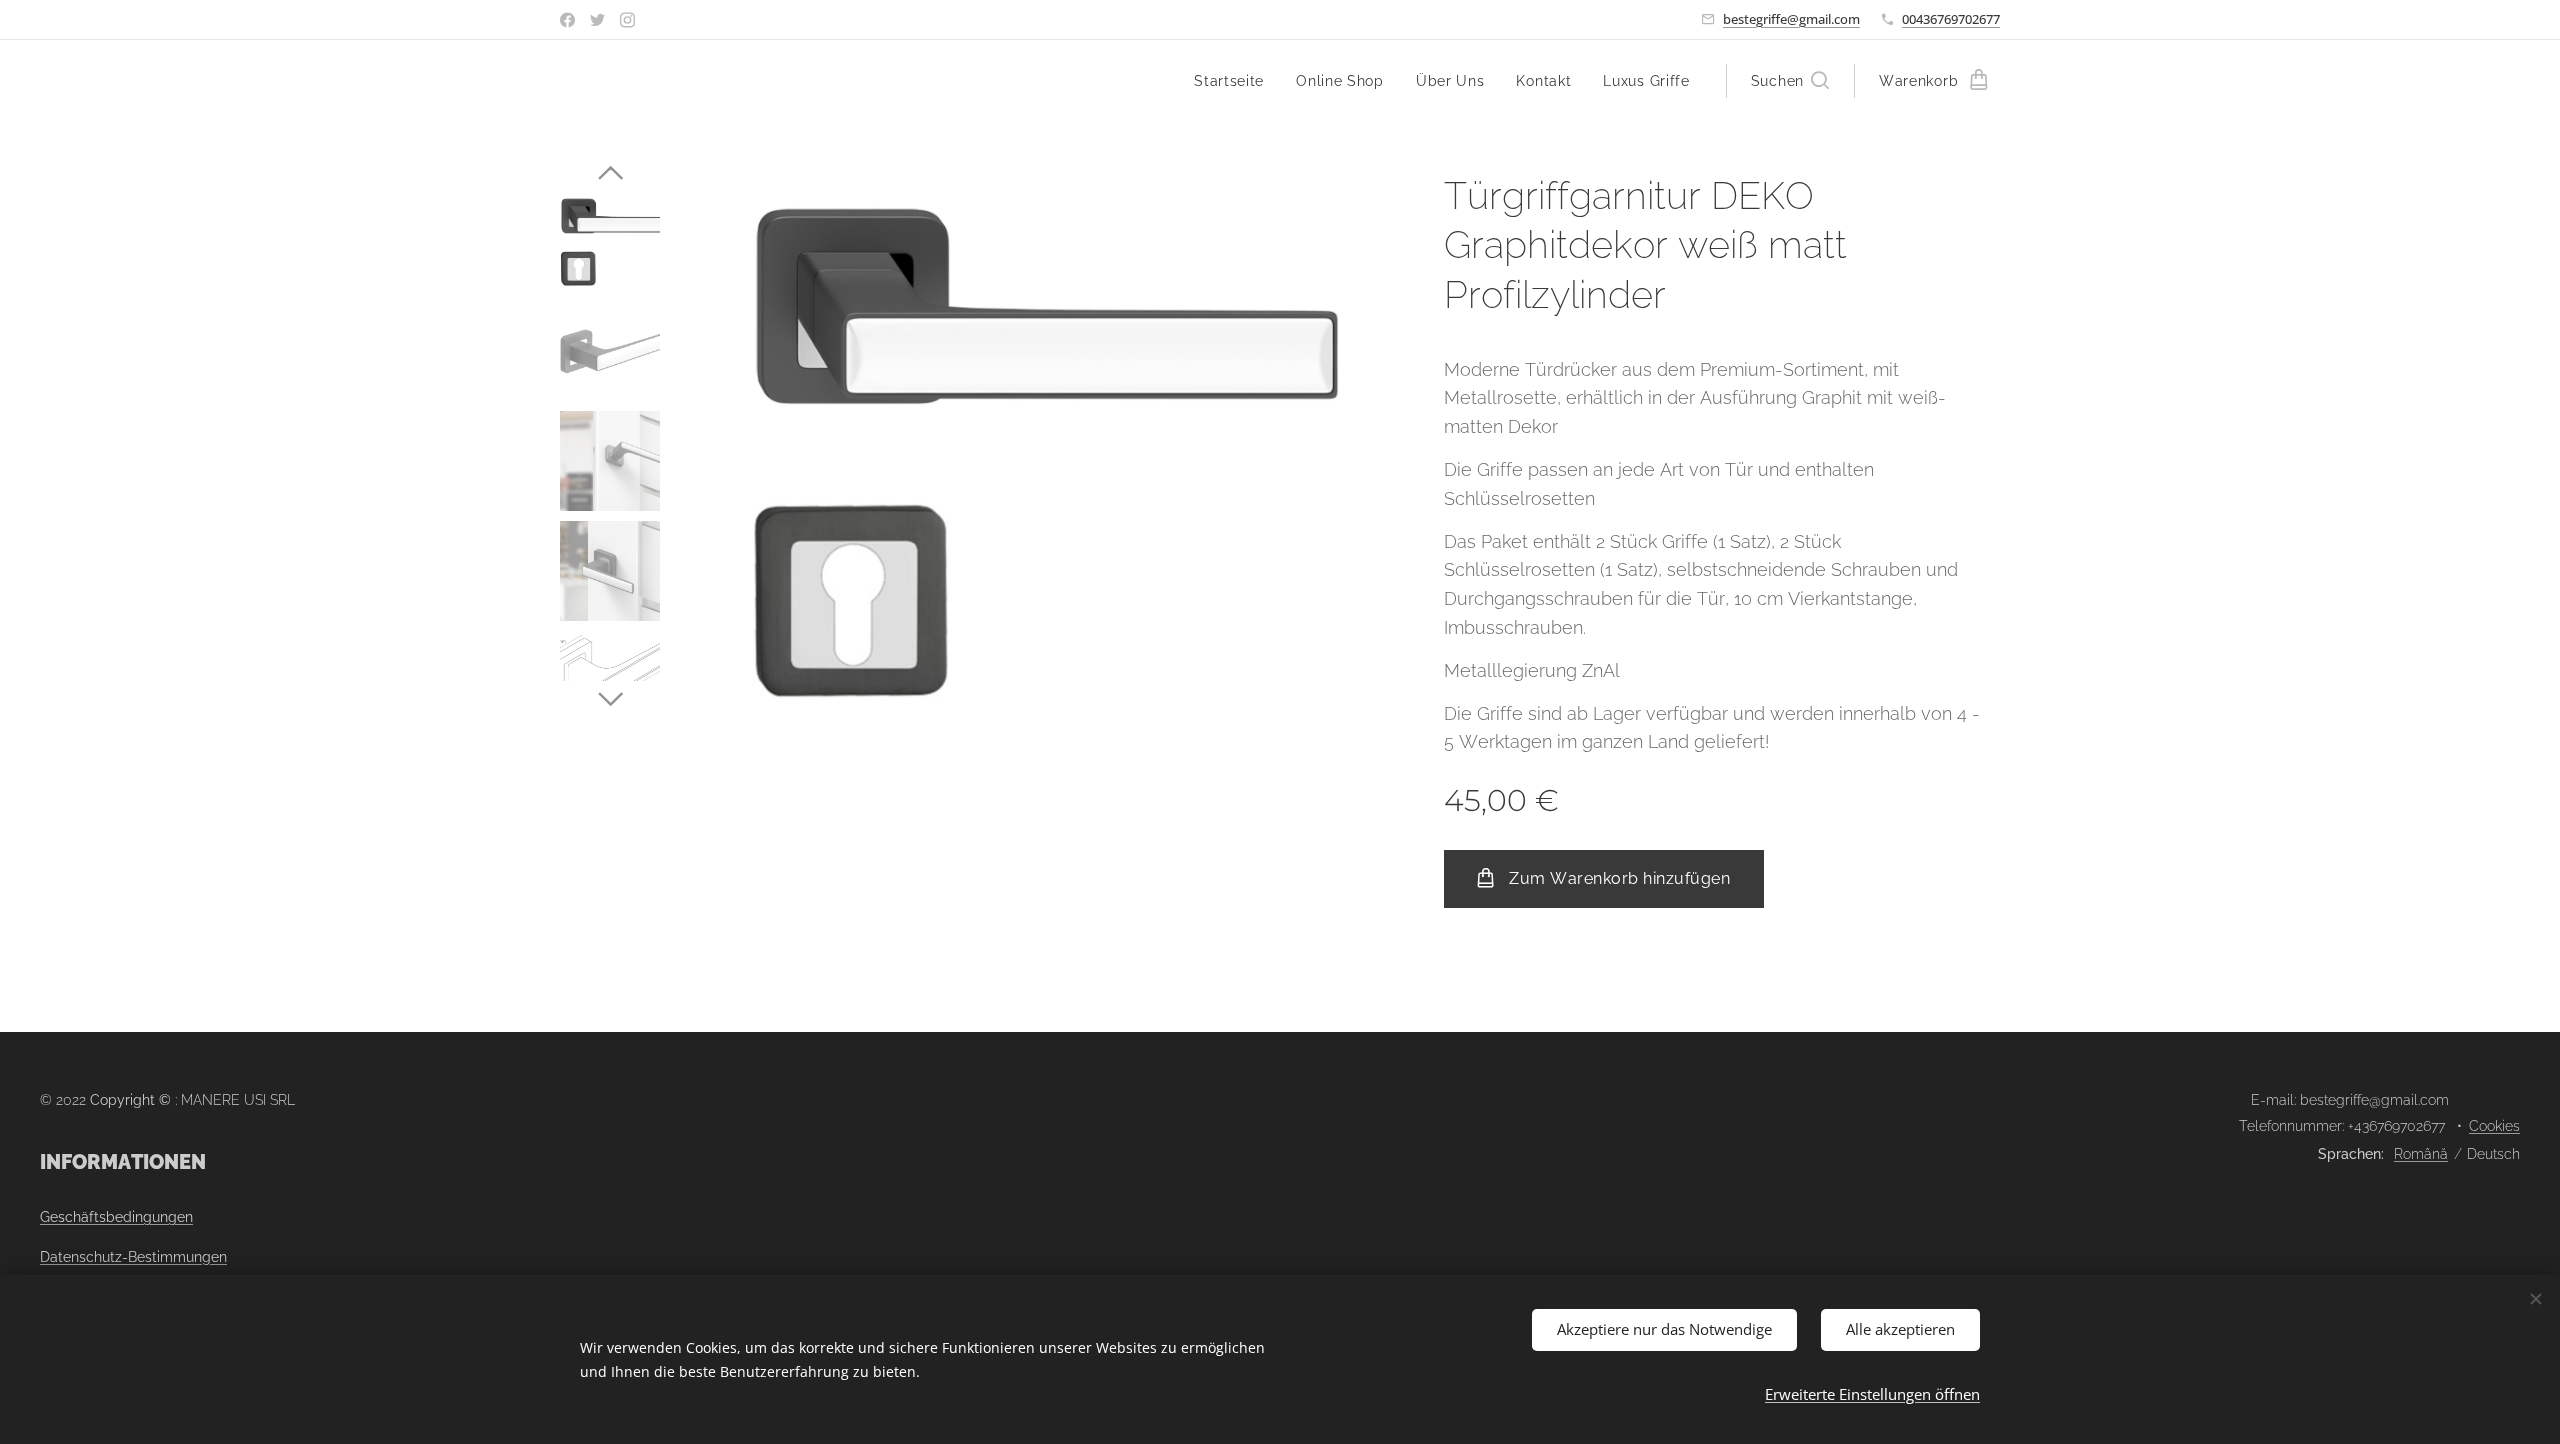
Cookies (2494, 1126)
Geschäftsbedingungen (116, 1217)
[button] (1790, 81)
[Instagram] (627, 20)
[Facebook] (567, 20)
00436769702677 (1951, 19)
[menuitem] (1234, 81)
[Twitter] (597, 20)
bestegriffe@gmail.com (1791, 19)
